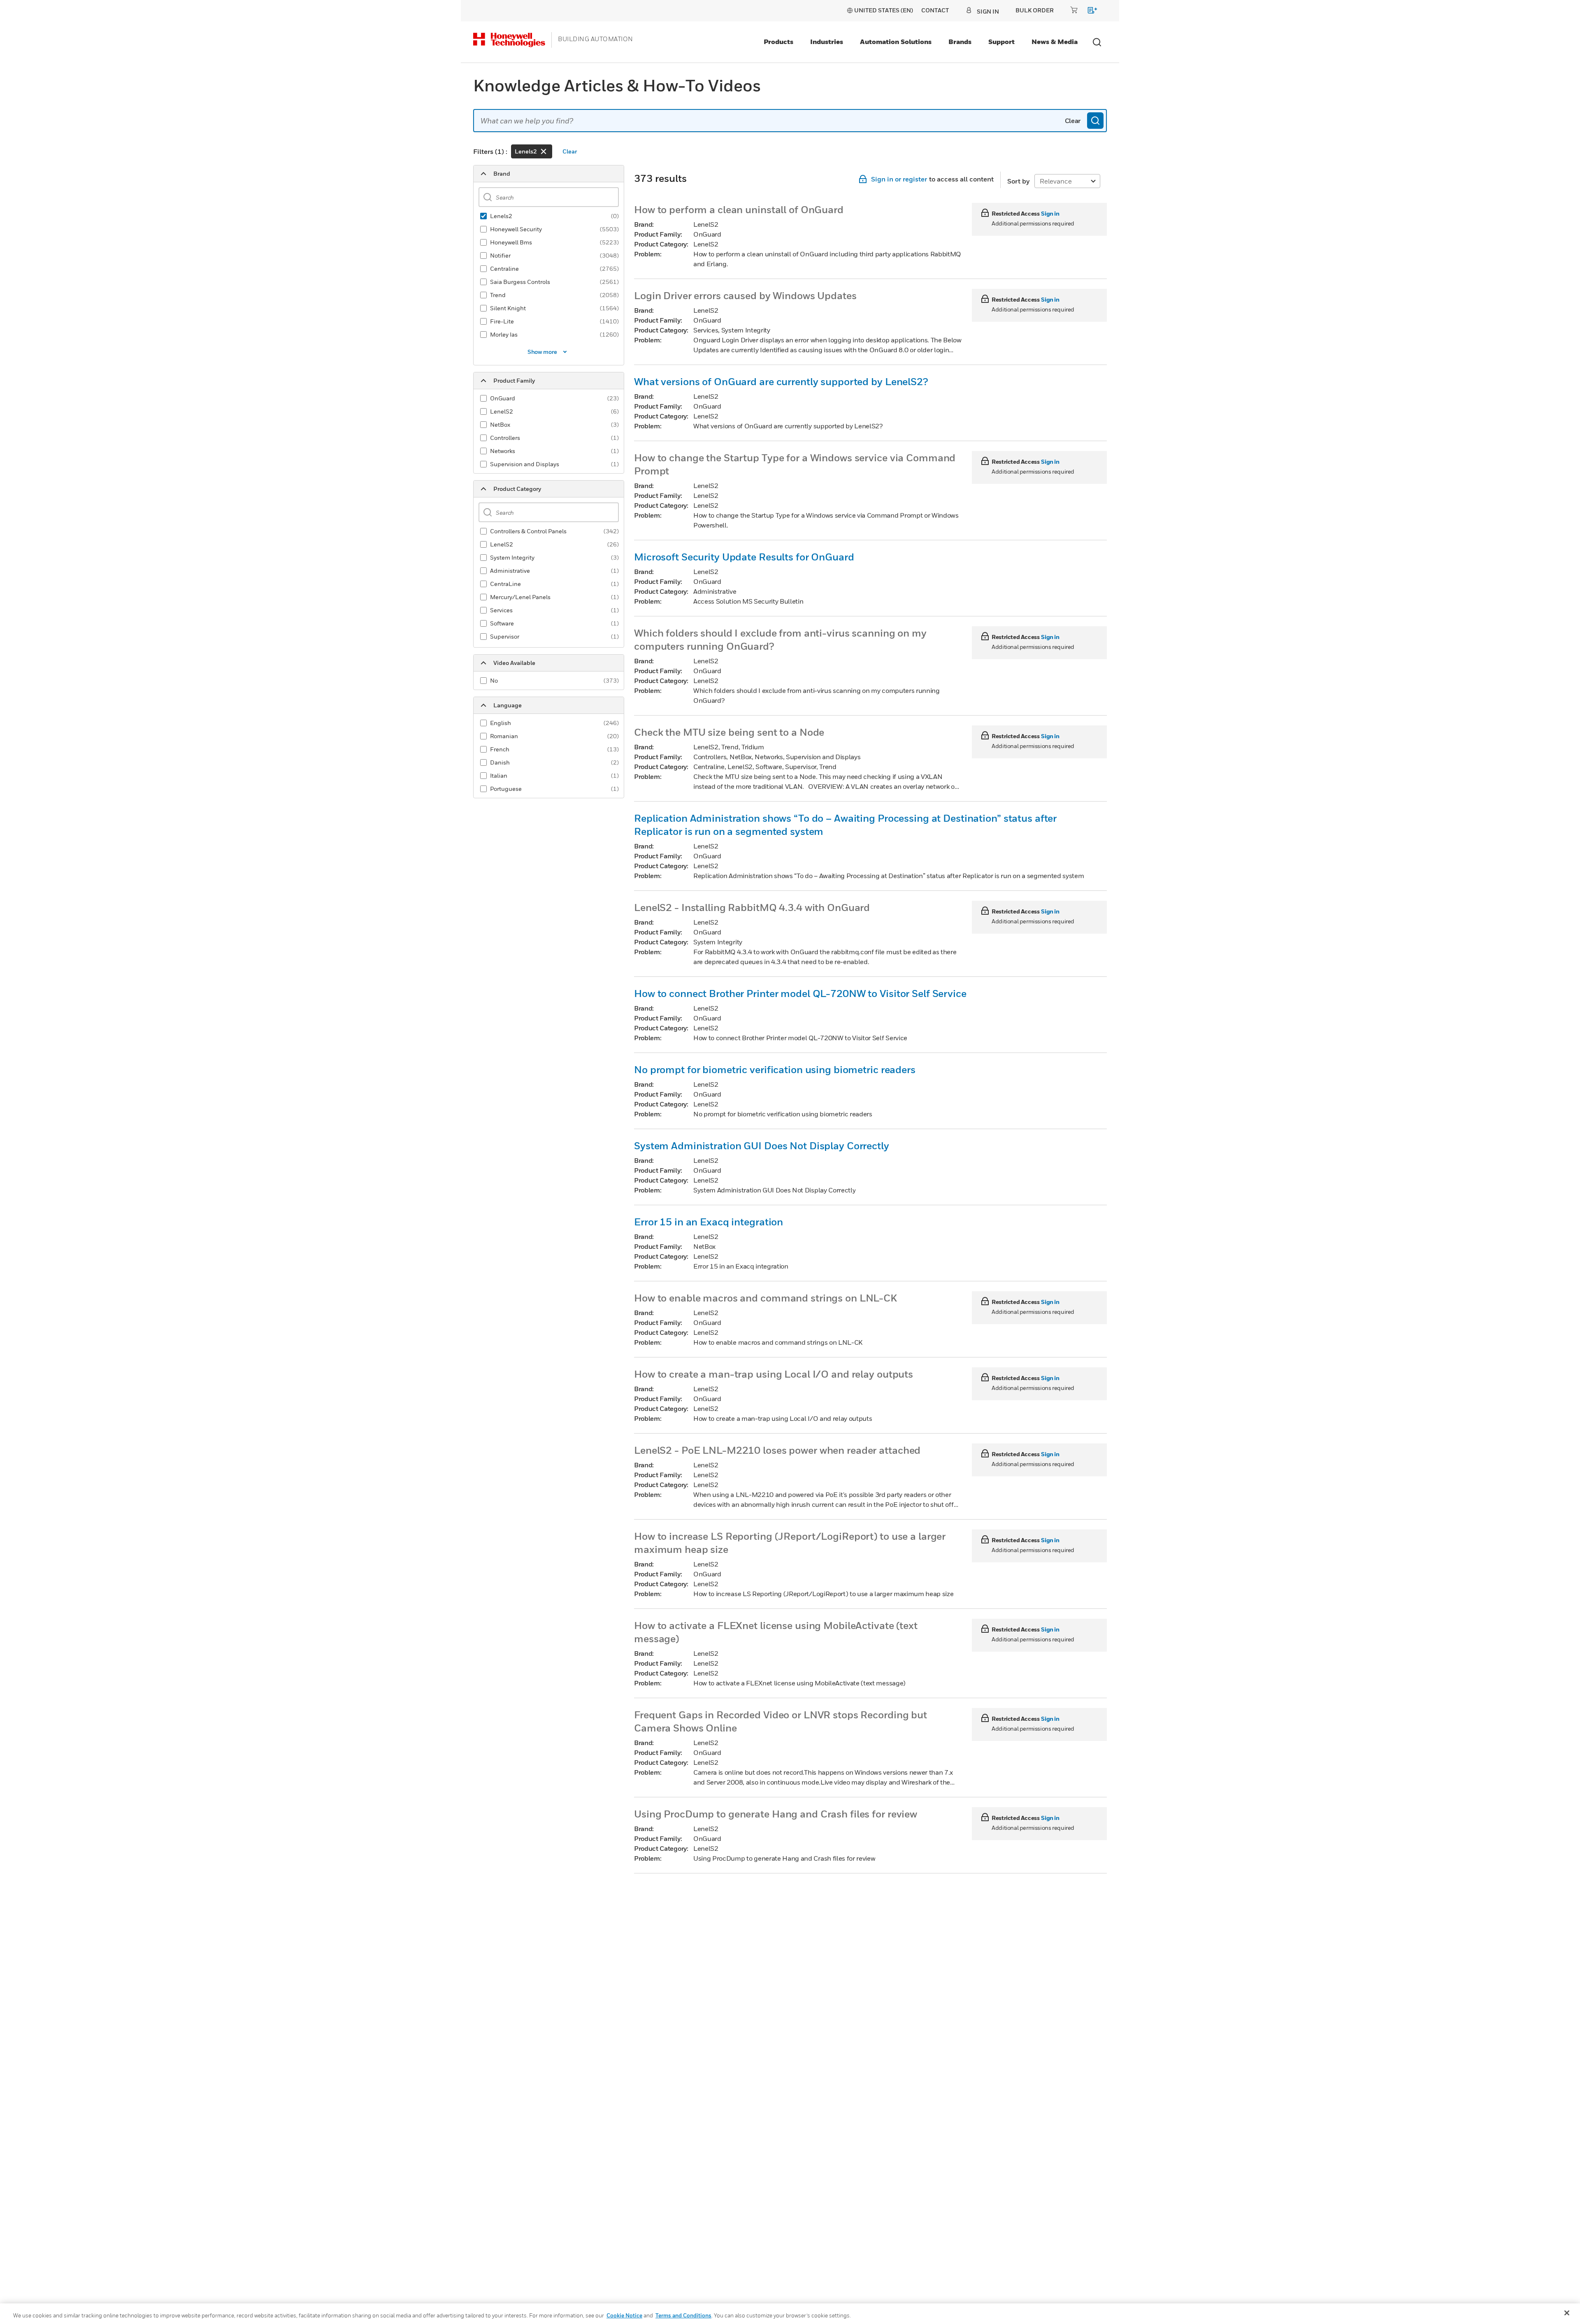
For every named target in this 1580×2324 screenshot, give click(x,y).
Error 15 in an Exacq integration (709, 1222)
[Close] (1567, 2313)
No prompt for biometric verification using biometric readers (775, 1069)
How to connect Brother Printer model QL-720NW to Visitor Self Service (800, 993)
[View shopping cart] (1089, 12)
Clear (1073, 121)
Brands (960, 42)
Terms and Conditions (683, 2315)
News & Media (1055, 42)
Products (778, 42)
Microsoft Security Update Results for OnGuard (744, 557)
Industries (827, 42)
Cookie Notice (624, 2315)
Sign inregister (899, 179)
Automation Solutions (896, 42)
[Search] (1095, 121)
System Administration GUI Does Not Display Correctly (762, 1146)
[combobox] (790, 121)
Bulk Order (1035, 10)
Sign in (1050, 213)
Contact (935, 10)
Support (1001, 42)
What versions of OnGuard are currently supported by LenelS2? (781, 381)
